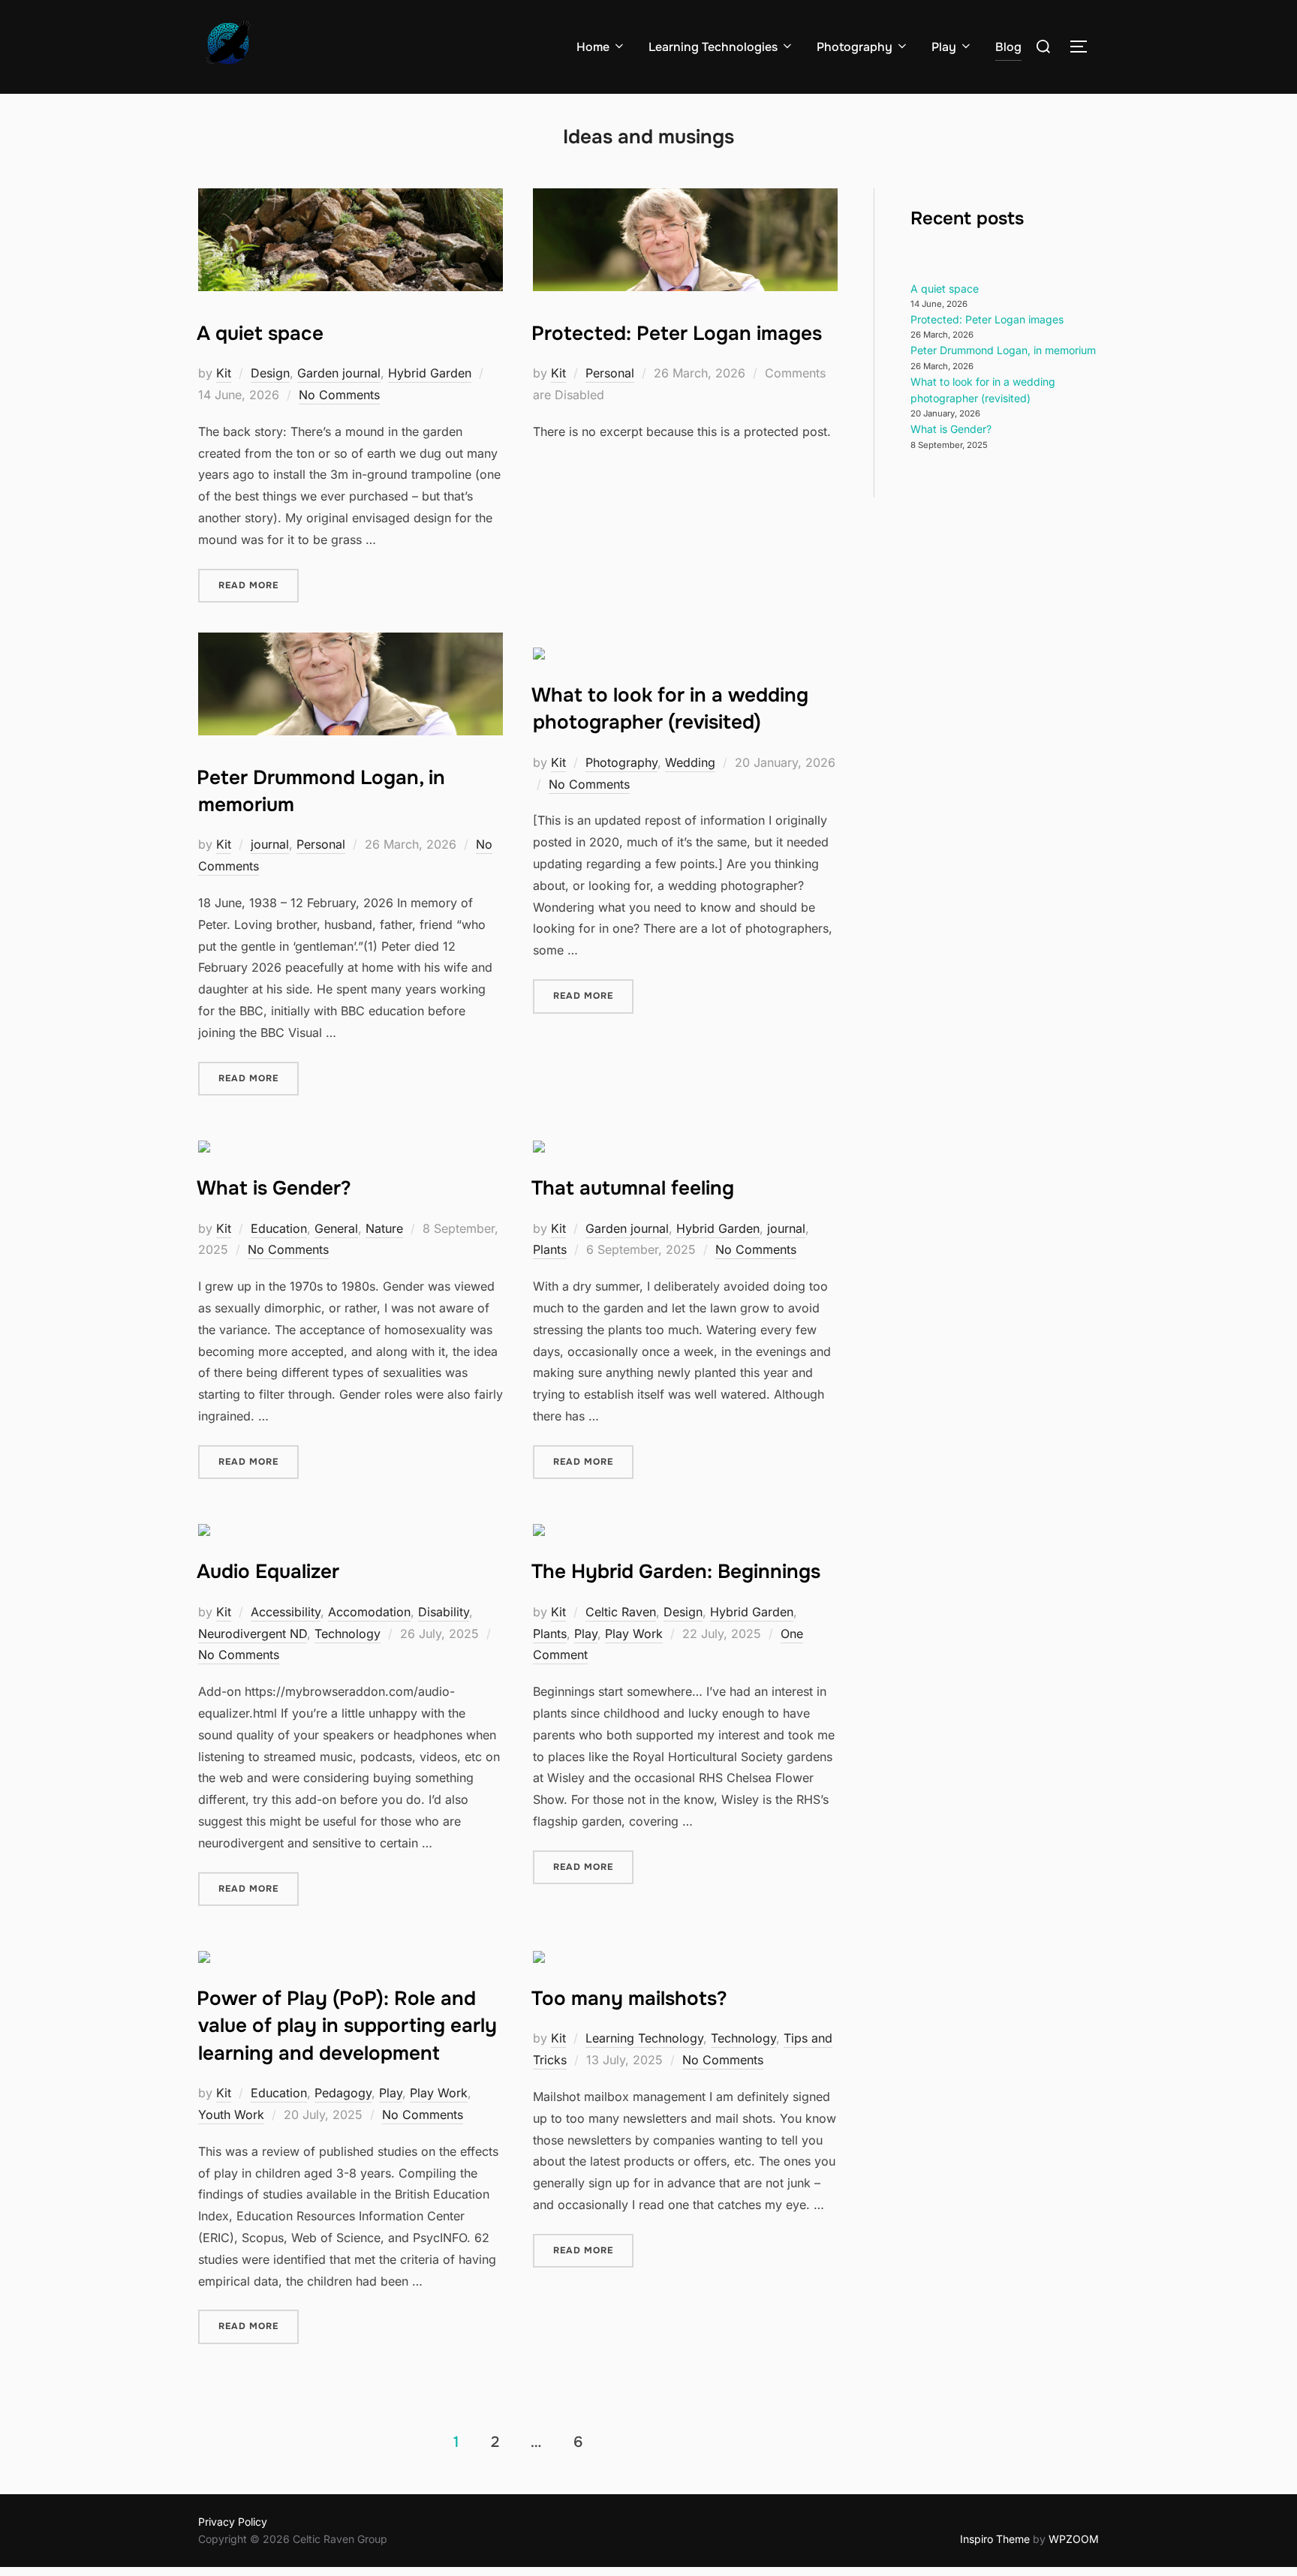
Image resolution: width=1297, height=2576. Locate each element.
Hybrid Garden (430, 373)
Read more (259, 585)
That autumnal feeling (633, 1188)
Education (279, 1228)
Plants (550, 1249)
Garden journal (339, 373)
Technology (348, 1634)
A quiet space (260, 334)
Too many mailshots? (629, 1999)
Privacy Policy (233, 2522)
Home (593, 47)
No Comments (339, 395)
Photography (855, 47)
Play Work (634, 1634)
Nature (384, 1228)
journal (270, 844)
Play (944, 47)
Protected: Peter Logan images (677, 334)
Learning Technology (644, 2038)
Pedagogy (343, 2093)
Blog (1008, 47)
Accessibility (286, 1612)
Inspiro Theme (995, 2539)
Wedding (690, 762)
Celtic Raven (621, 1612)
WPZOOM (1074, 2539)
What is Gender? (274, 1188)
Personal (610, 373)
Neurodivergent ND (253, 1634)
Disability (444, 1612)
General (336, 1228)
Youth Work (231, 2115)
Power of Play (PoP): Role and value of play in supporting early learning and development (347, 2026)
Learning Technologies (713, 47)
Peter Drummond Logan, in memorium (1003, 350)
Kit (224, 373)
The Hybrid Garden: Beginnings (676, 1572)
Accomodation (369, 1612)
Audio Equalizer (268, 1572)
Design (270, 373)
